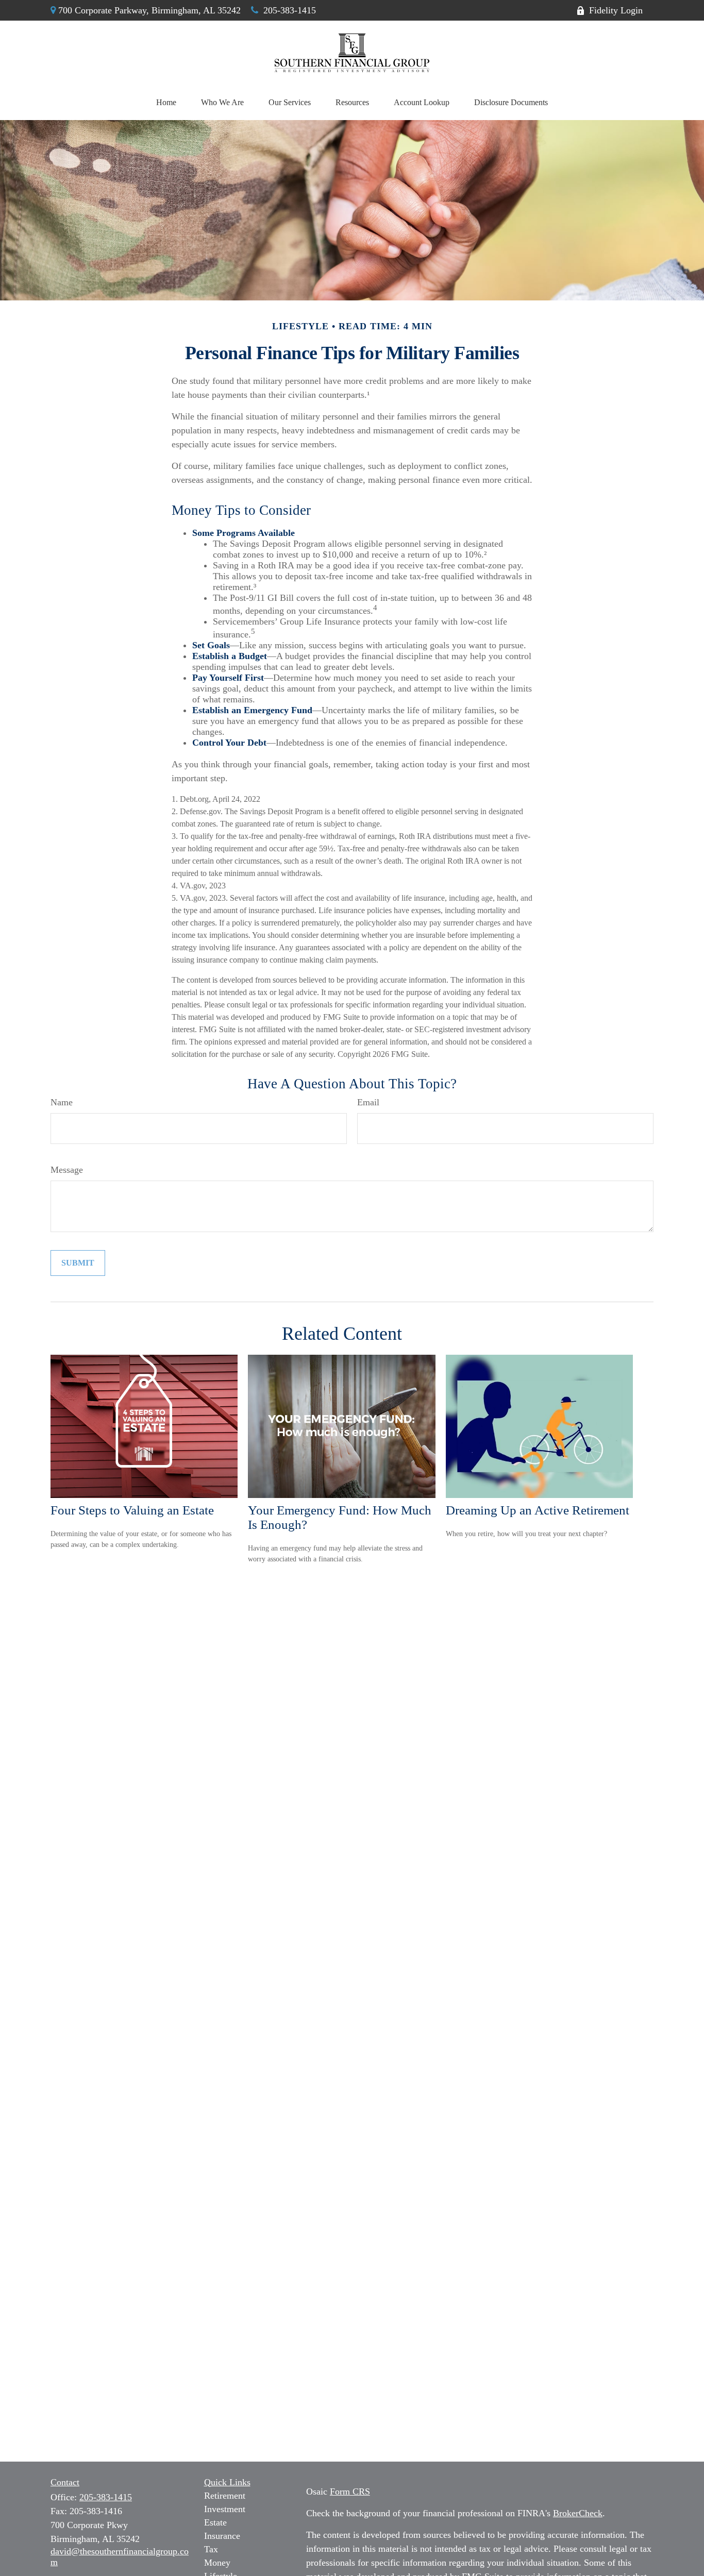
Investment (225, 2509)
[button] (166, 103)
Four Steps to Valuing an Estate (132, 1510)
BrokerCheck (578, 2513)
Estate (215, 2522)
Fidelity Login (616, 10)
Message (67, 1170)
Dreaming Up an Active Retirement (538, 1510)
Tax (211, 2549)
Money (217, 2563)
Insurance (222, 2536)
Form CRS (350, 2491)
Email (368, 1102)
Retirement (225, 2496)
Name (62, 1102)
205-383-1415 (290, 10)
